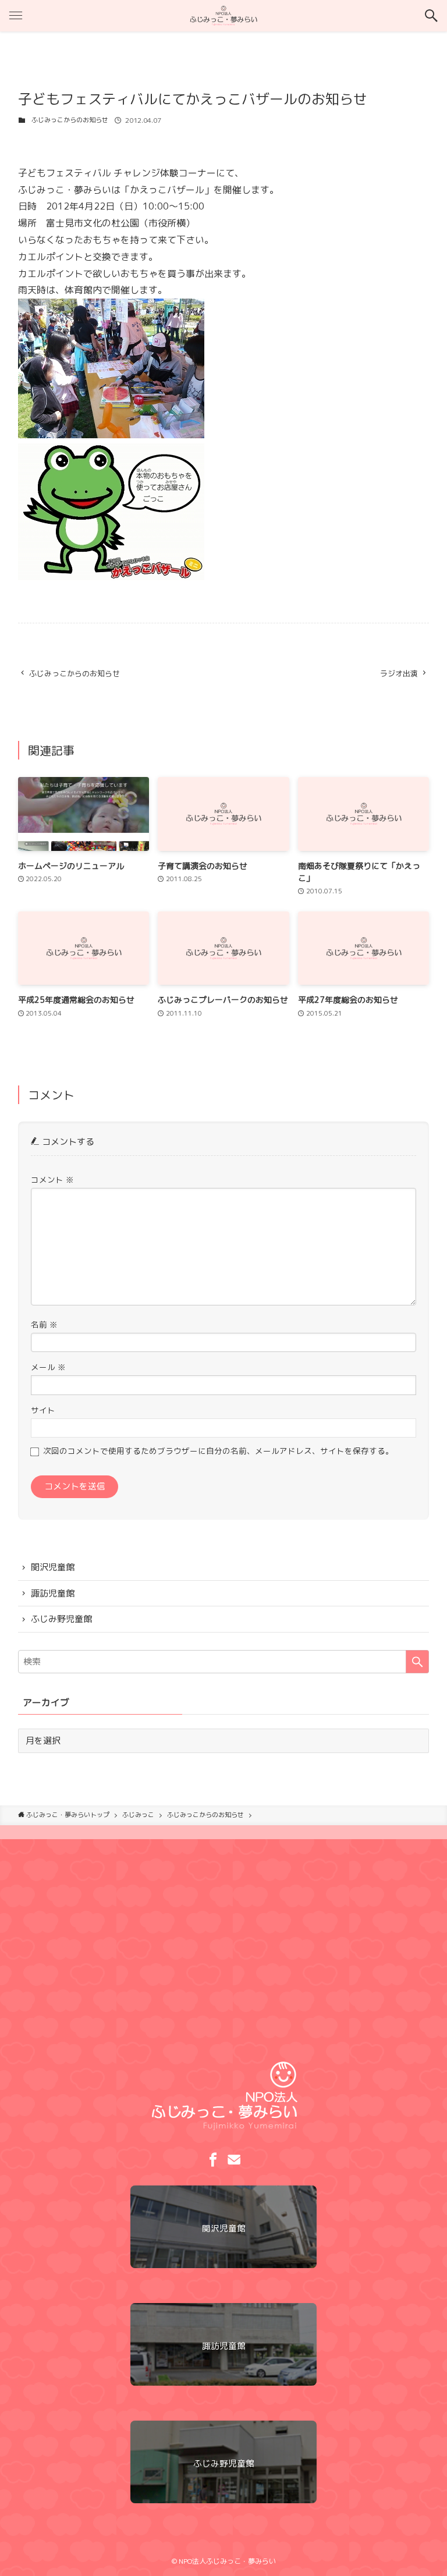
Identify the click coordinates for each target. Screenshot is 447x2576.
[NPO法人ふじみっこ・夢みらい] (223, 16)
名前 (44, 1324)
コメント (52, 1179)
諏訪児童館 (53, 1593)
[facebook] (213, 2160)
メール (48, 1367)
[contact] (234, 2160)
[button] (431, 16)
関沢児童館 (53, 1567)
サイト (43, 1410)
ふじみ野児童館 (61, 1619)
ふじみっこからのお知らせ (70, 120)
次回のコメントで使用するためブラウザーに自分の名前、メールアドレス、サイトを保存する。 (218, 1451)
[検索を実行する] (417, 1662)
